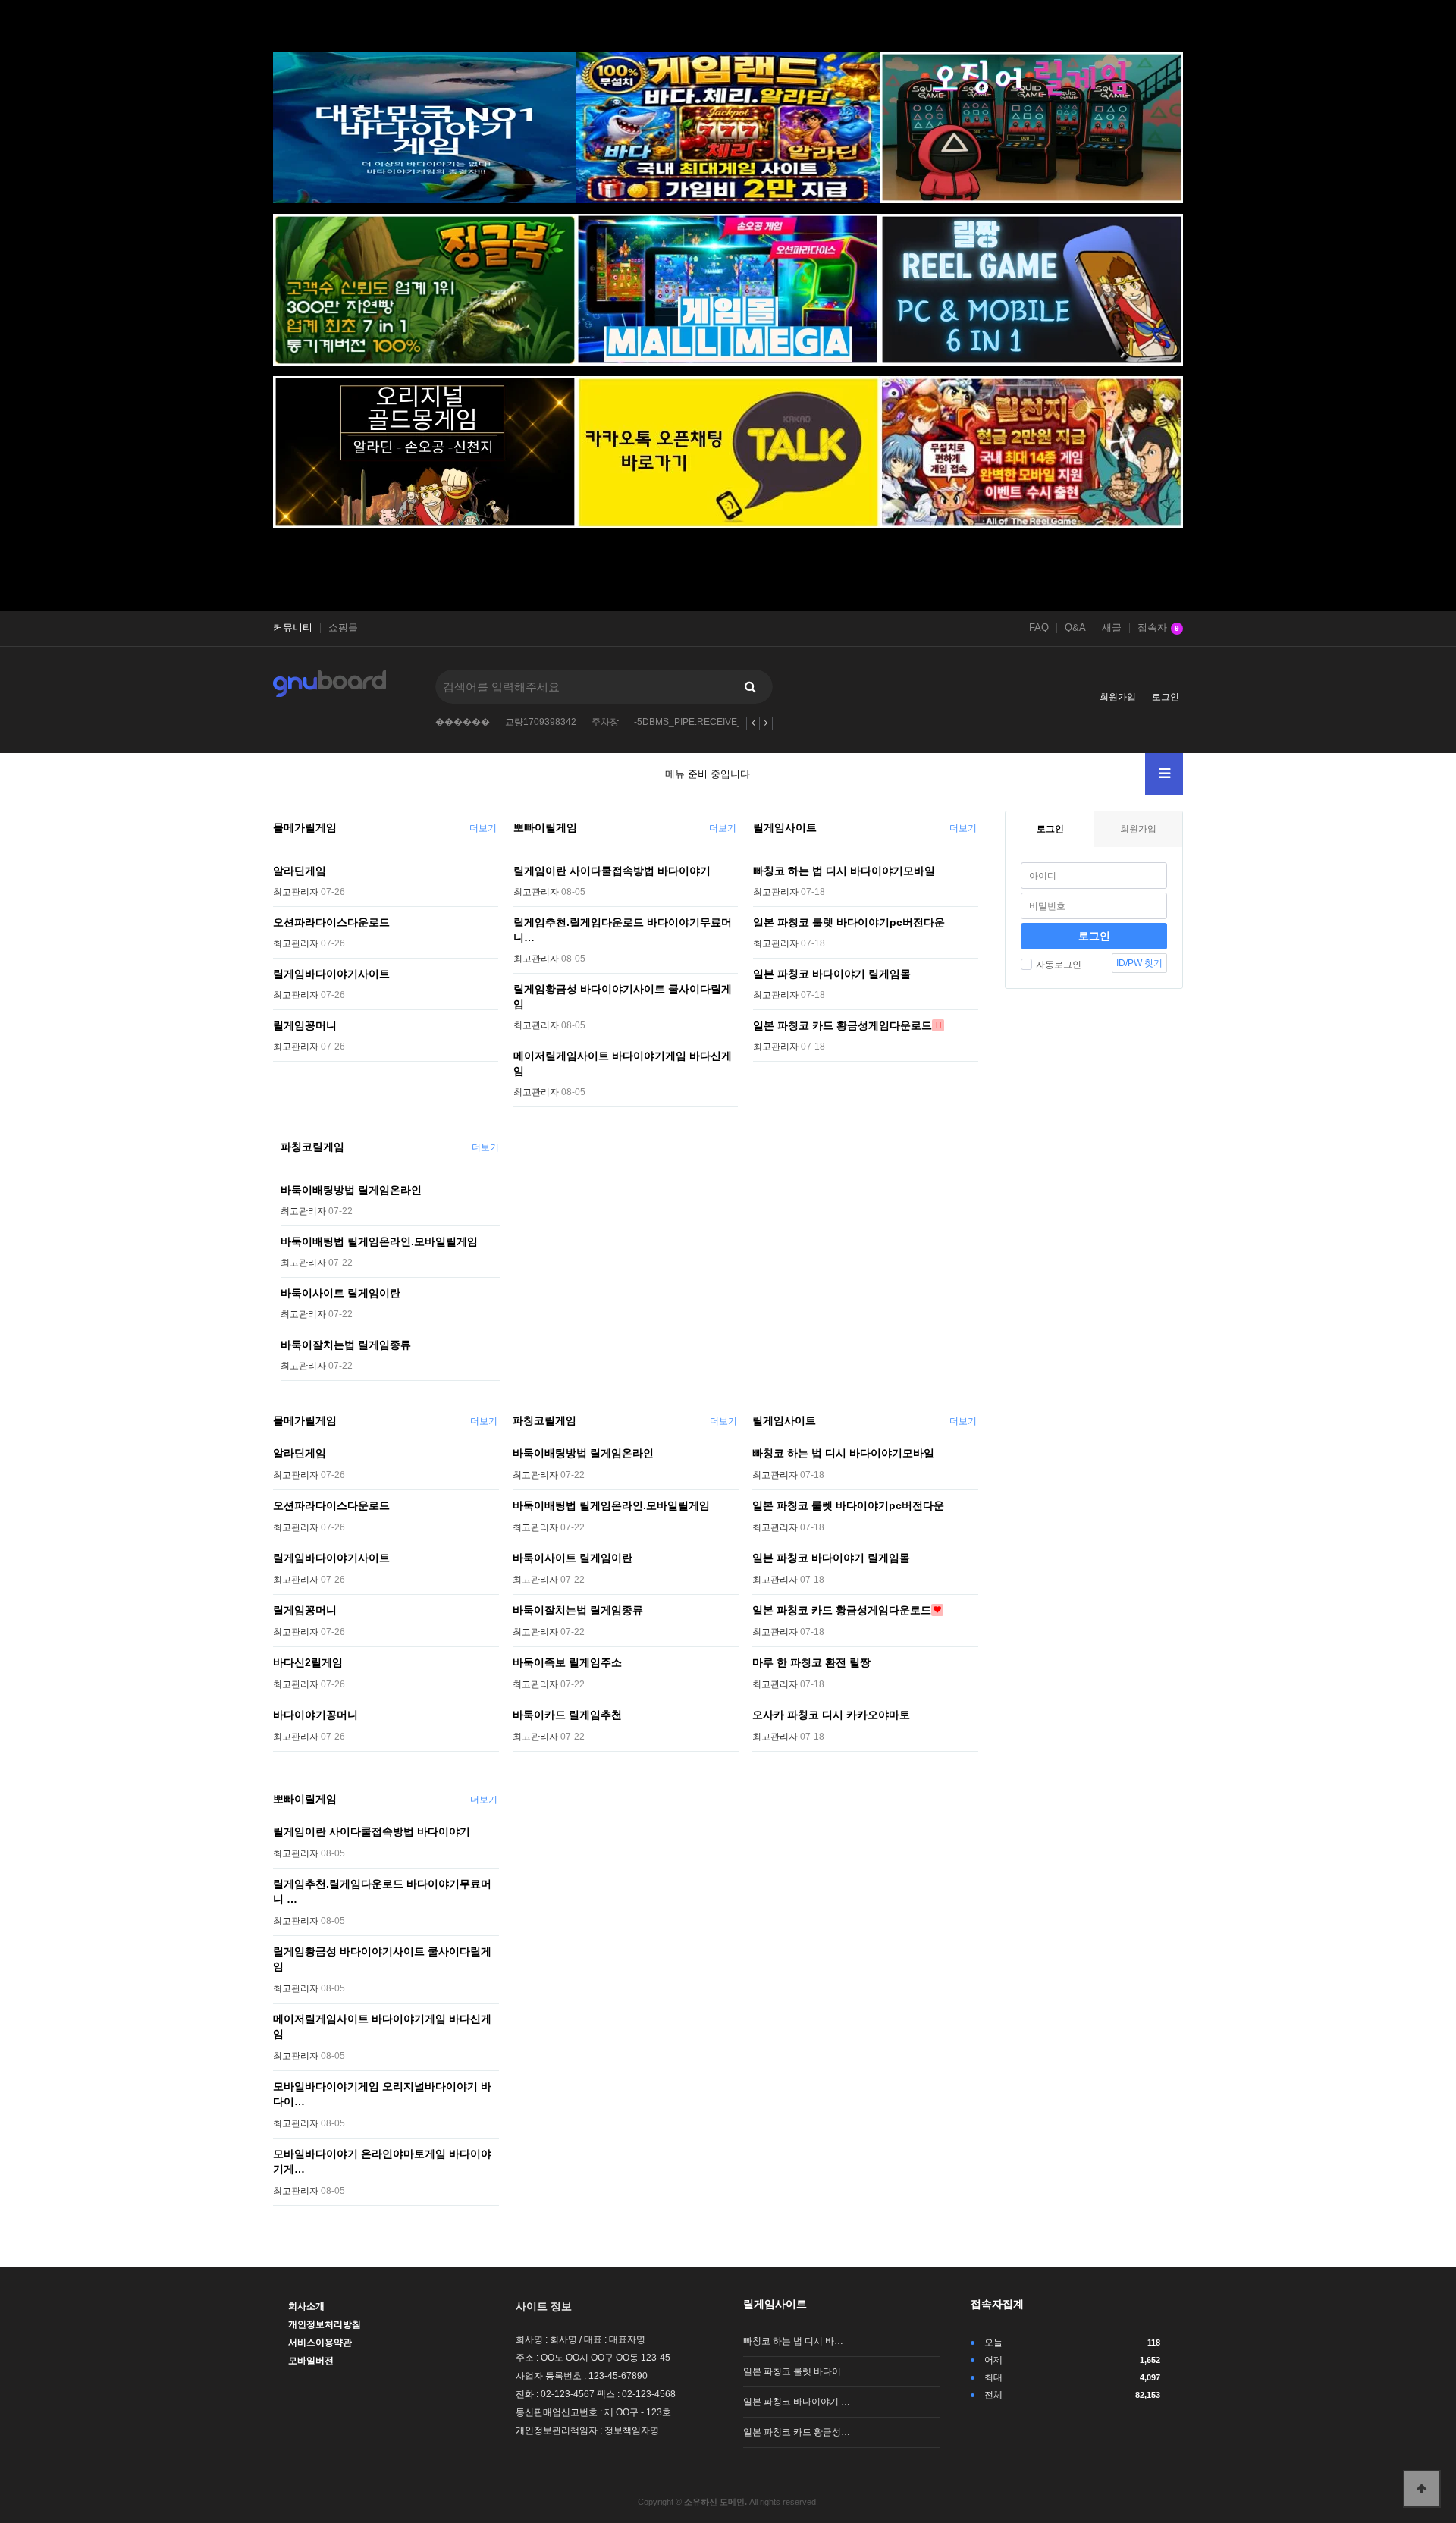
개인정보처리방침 (325, 2324)
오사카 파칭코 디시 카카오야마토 (831, 1715)
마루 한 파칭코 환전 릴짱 (811, 1662)
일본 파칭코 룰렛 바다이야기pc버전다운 (849, 922)
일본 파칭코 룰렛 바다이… (797, 2371)
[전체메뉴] (1164, 774)
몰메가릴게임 (305, 827)
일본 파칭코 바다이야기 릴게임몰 (832, 974)
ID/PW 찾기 (1139, 963)
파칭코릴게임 (312, 1147)
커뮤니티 (293, 628)
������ (463, 722)
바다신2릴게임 (308, 1662)
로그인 (1166, 697)
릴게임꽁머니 (305, 1025)
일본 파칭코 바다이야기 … (797, 2402)
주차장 (605, 722)
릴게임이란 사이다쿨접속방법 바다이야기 (612, 871)
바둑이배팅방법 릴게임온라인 (351, 1190)
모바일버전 (311, 2361)
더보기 (483, 828)
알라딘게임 (300, 871)
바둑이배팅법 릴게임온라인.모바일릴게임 (379, 1241)
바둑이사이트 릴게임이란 (340, 1293)
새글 (1112, 628)
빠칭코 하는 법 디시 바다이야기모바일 (844, 871)
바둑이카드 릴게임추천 (567, 1715)
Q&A (1075, 628)
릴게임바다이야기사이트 (331, 974)
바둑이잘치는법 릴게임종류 (346, 1345)
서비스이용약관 (320, 2343)
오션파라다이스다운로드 (331, 922)
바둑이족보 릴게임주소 (567, 1662)
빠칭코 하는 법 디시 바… (793, 2341)
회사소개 (306, 2306)
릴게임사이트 (785, 827)
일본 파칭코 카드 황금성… (797, 2432)
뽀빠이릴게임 (545, 827)
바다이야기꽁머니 (315, 1715)
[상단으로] (1422, 2489)
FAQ (1039, 628)
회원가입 (1118, 697)
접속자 (1158, 628)
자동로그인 (1059, 965)
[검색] (750, 687)
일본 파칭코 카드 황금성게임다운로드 (843, 1025)
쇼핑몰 (343, 628)
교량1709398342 (541, 722)
